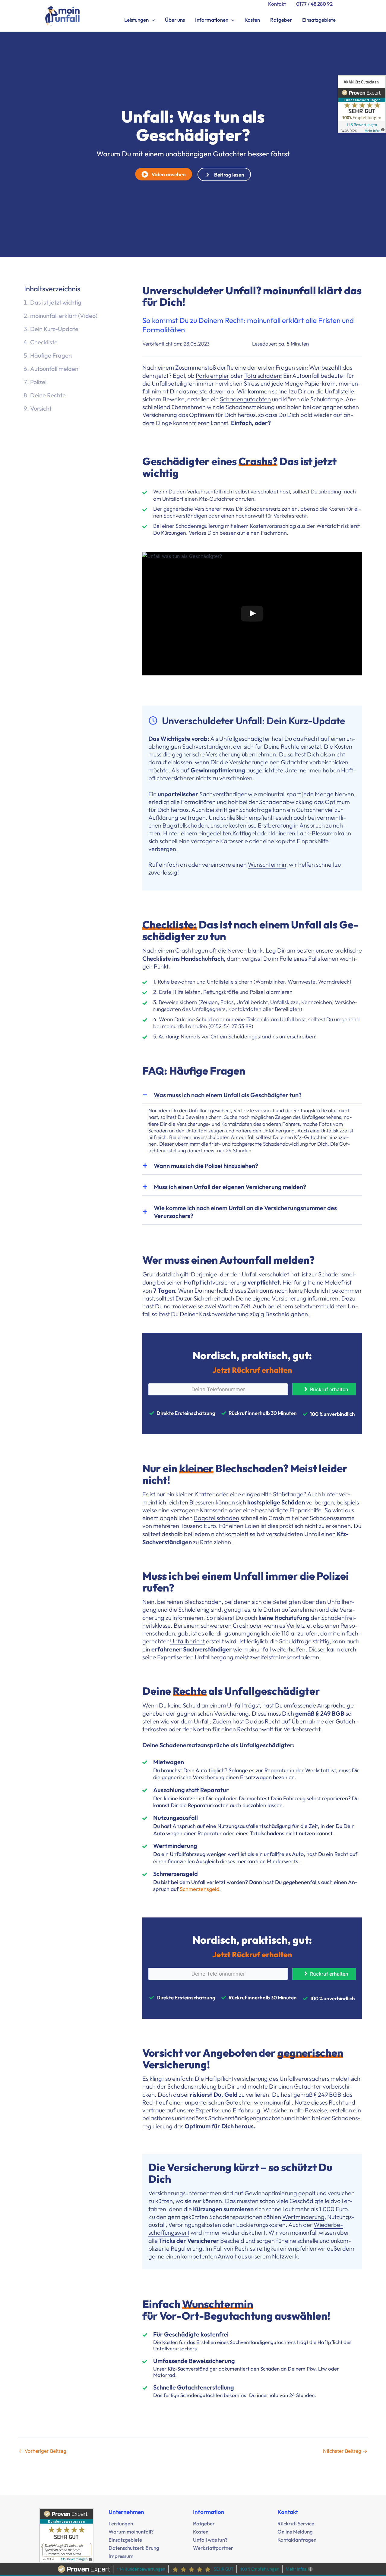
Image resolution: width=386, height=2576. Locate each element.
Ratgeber (281, 20)
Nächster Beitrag (345, 2451)
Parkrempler (212, 376)
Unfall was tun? (210, 2540)
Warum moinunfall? (131, 2532)
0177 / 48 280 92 (314, 4)
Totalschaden (262, 376)
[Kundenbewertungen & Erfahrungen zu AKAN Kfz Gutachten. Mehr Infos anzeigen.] (362, 104)
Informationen (212, 20)
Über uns (175, 20)
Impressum (121, 2556)
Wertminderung (303, 2217)
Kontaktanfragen (297, 2540)
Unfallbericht (187, 1641)
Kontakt (277, 4)
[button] (152, 20)
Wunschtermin (267, 864)
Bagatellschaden (217, 1518)
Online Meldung (295, 2532)
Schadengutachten (245, 399)
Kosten (252, 20)
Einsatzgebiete (319, 20)
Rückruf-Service (296, 2523)
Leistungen (136, 20)
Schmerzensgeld (199, 1889)
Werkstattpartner (213, 2548)
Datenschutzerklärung (134, 2548)
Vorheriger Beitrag (43, 2451)
